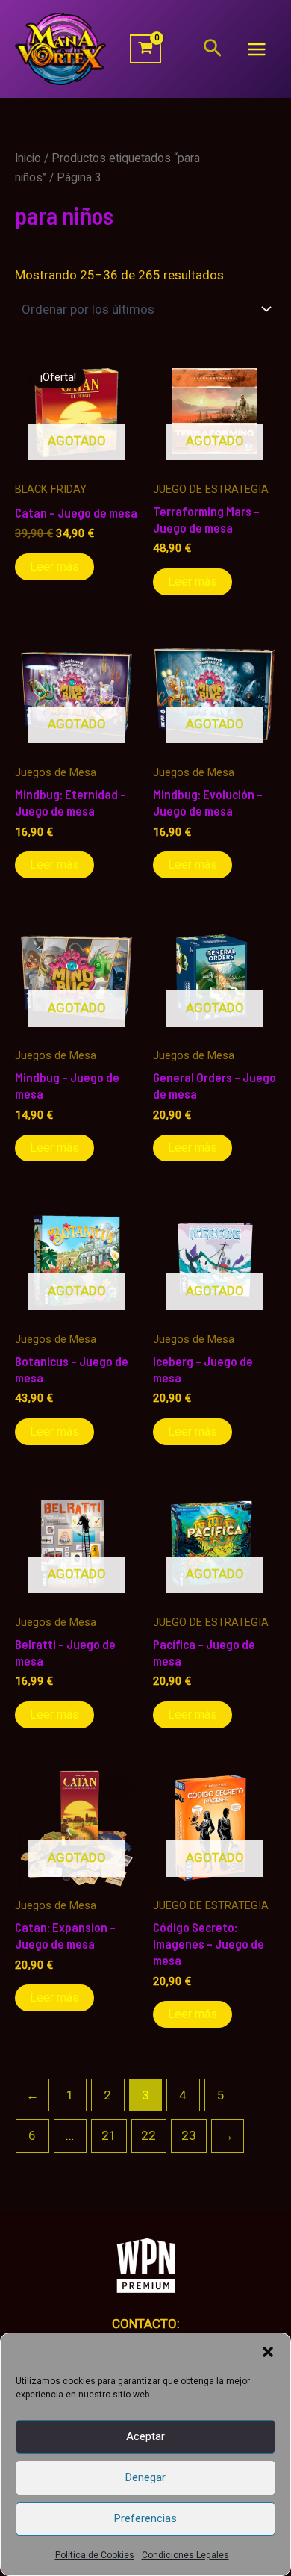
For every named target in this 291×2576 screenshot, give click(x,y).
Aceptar (145, 2436)
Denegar (145, 2477)
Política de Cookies (95, 2555)
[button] (268, 2352)
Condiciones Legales (185, 2555)
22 (148, 2135)
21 (109, 2135)
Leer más (54, 567)
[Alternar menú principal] (257, 49)
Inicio (28, 158)
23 (189, 2135)
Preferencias (145, 2518)
